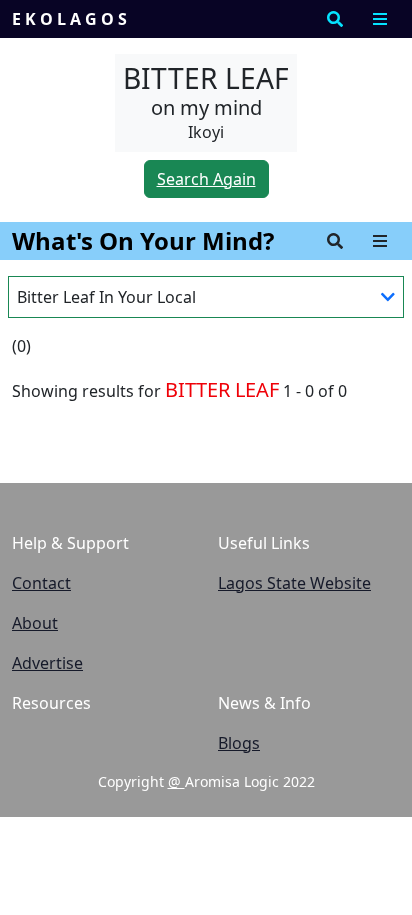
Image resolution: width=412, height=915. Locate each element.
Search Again (206, 179)
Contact (41, 583)
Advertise (47, 663)
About (35, 623)
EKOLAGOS (71, 19)
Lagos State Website (294, 583)
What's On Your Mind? (143, 240)
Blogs (239, 743)
